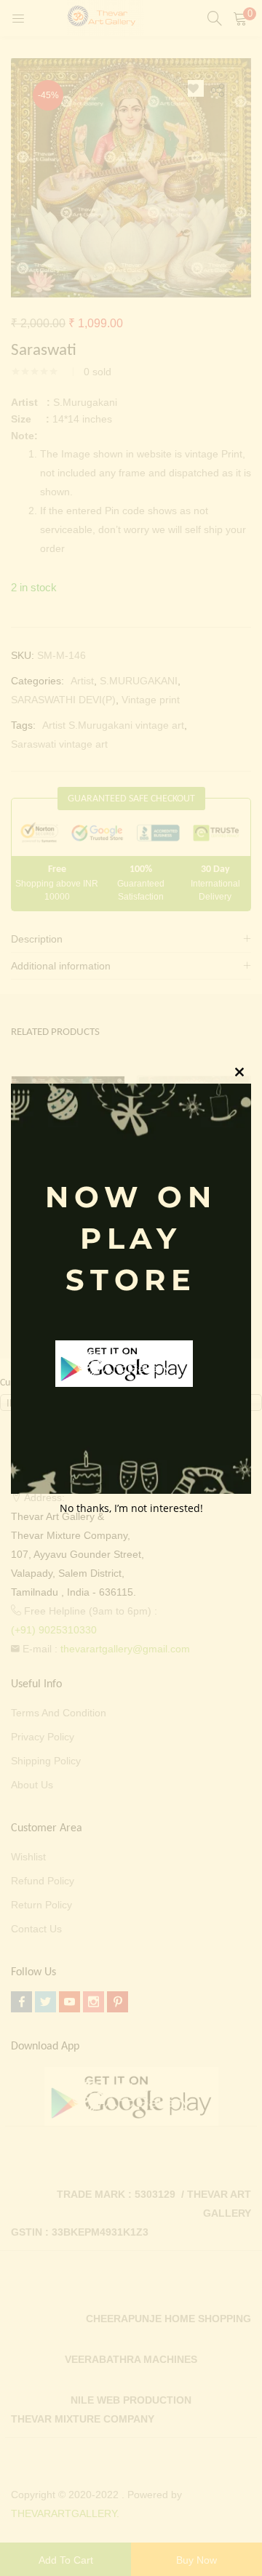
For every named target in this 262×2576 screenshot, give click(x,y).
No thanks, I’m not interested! (131, 1508)
